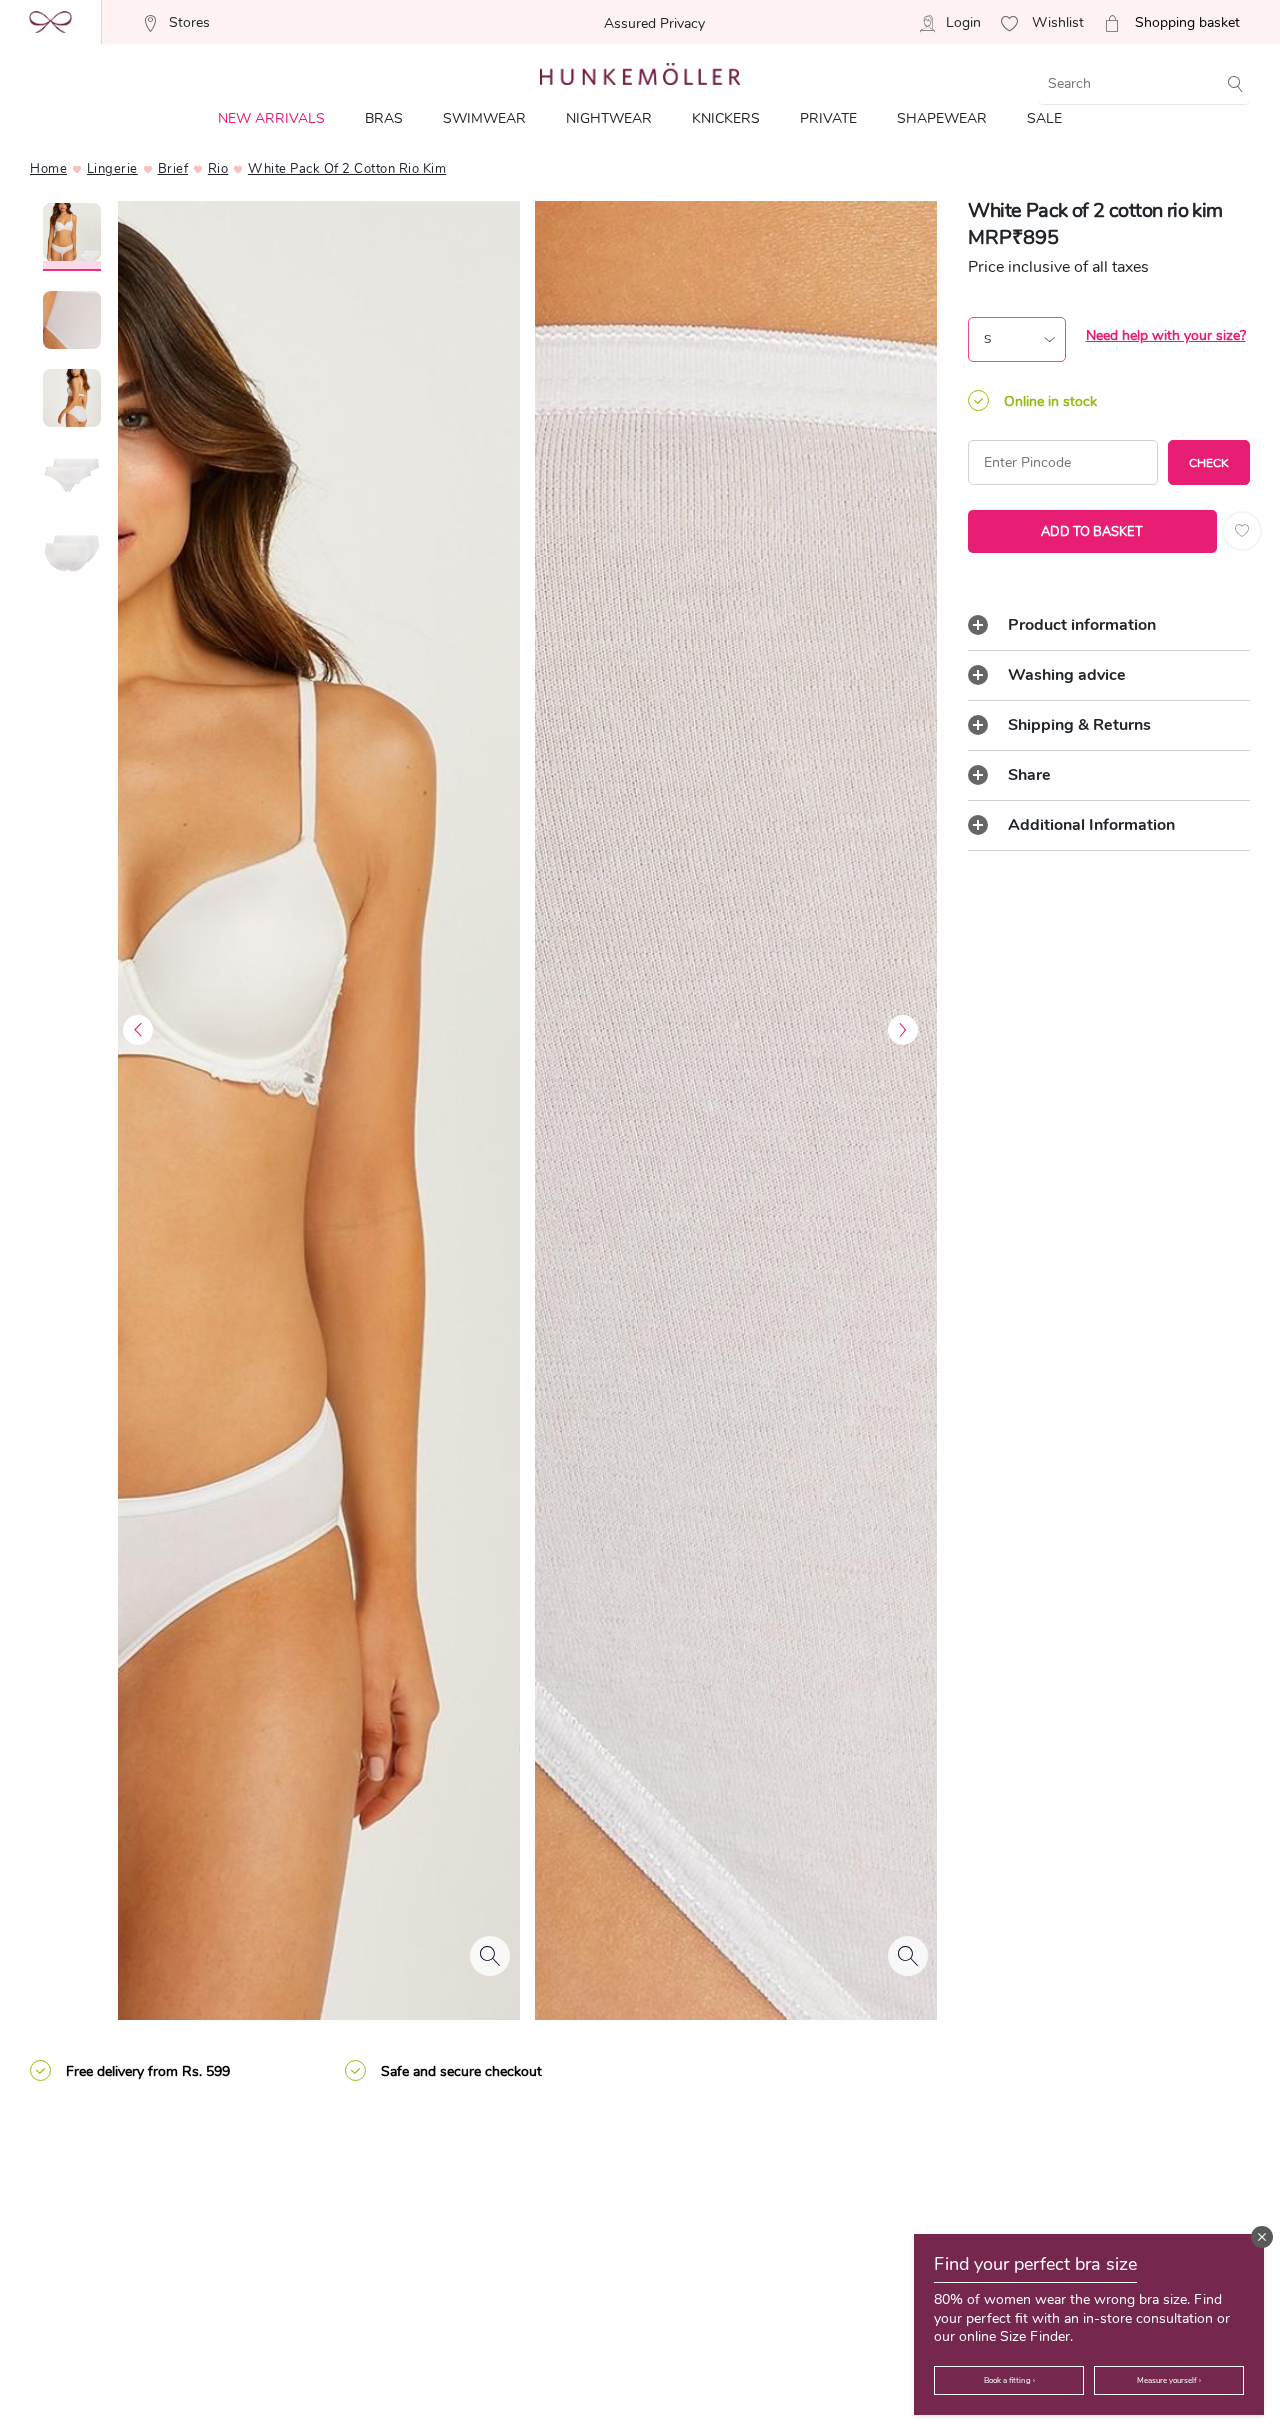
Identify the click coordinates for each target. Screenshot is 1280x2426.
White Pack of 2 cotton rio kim (347, 169)
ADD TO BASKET (1092, 532)
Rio (218, 169)
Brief (173, 169)
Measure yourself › (1169, 2380)
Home (48, 169)
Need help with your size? (1166, 335)
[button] (1262, 2237)
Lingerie (112, 169)
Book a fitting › (1009, 2380)
